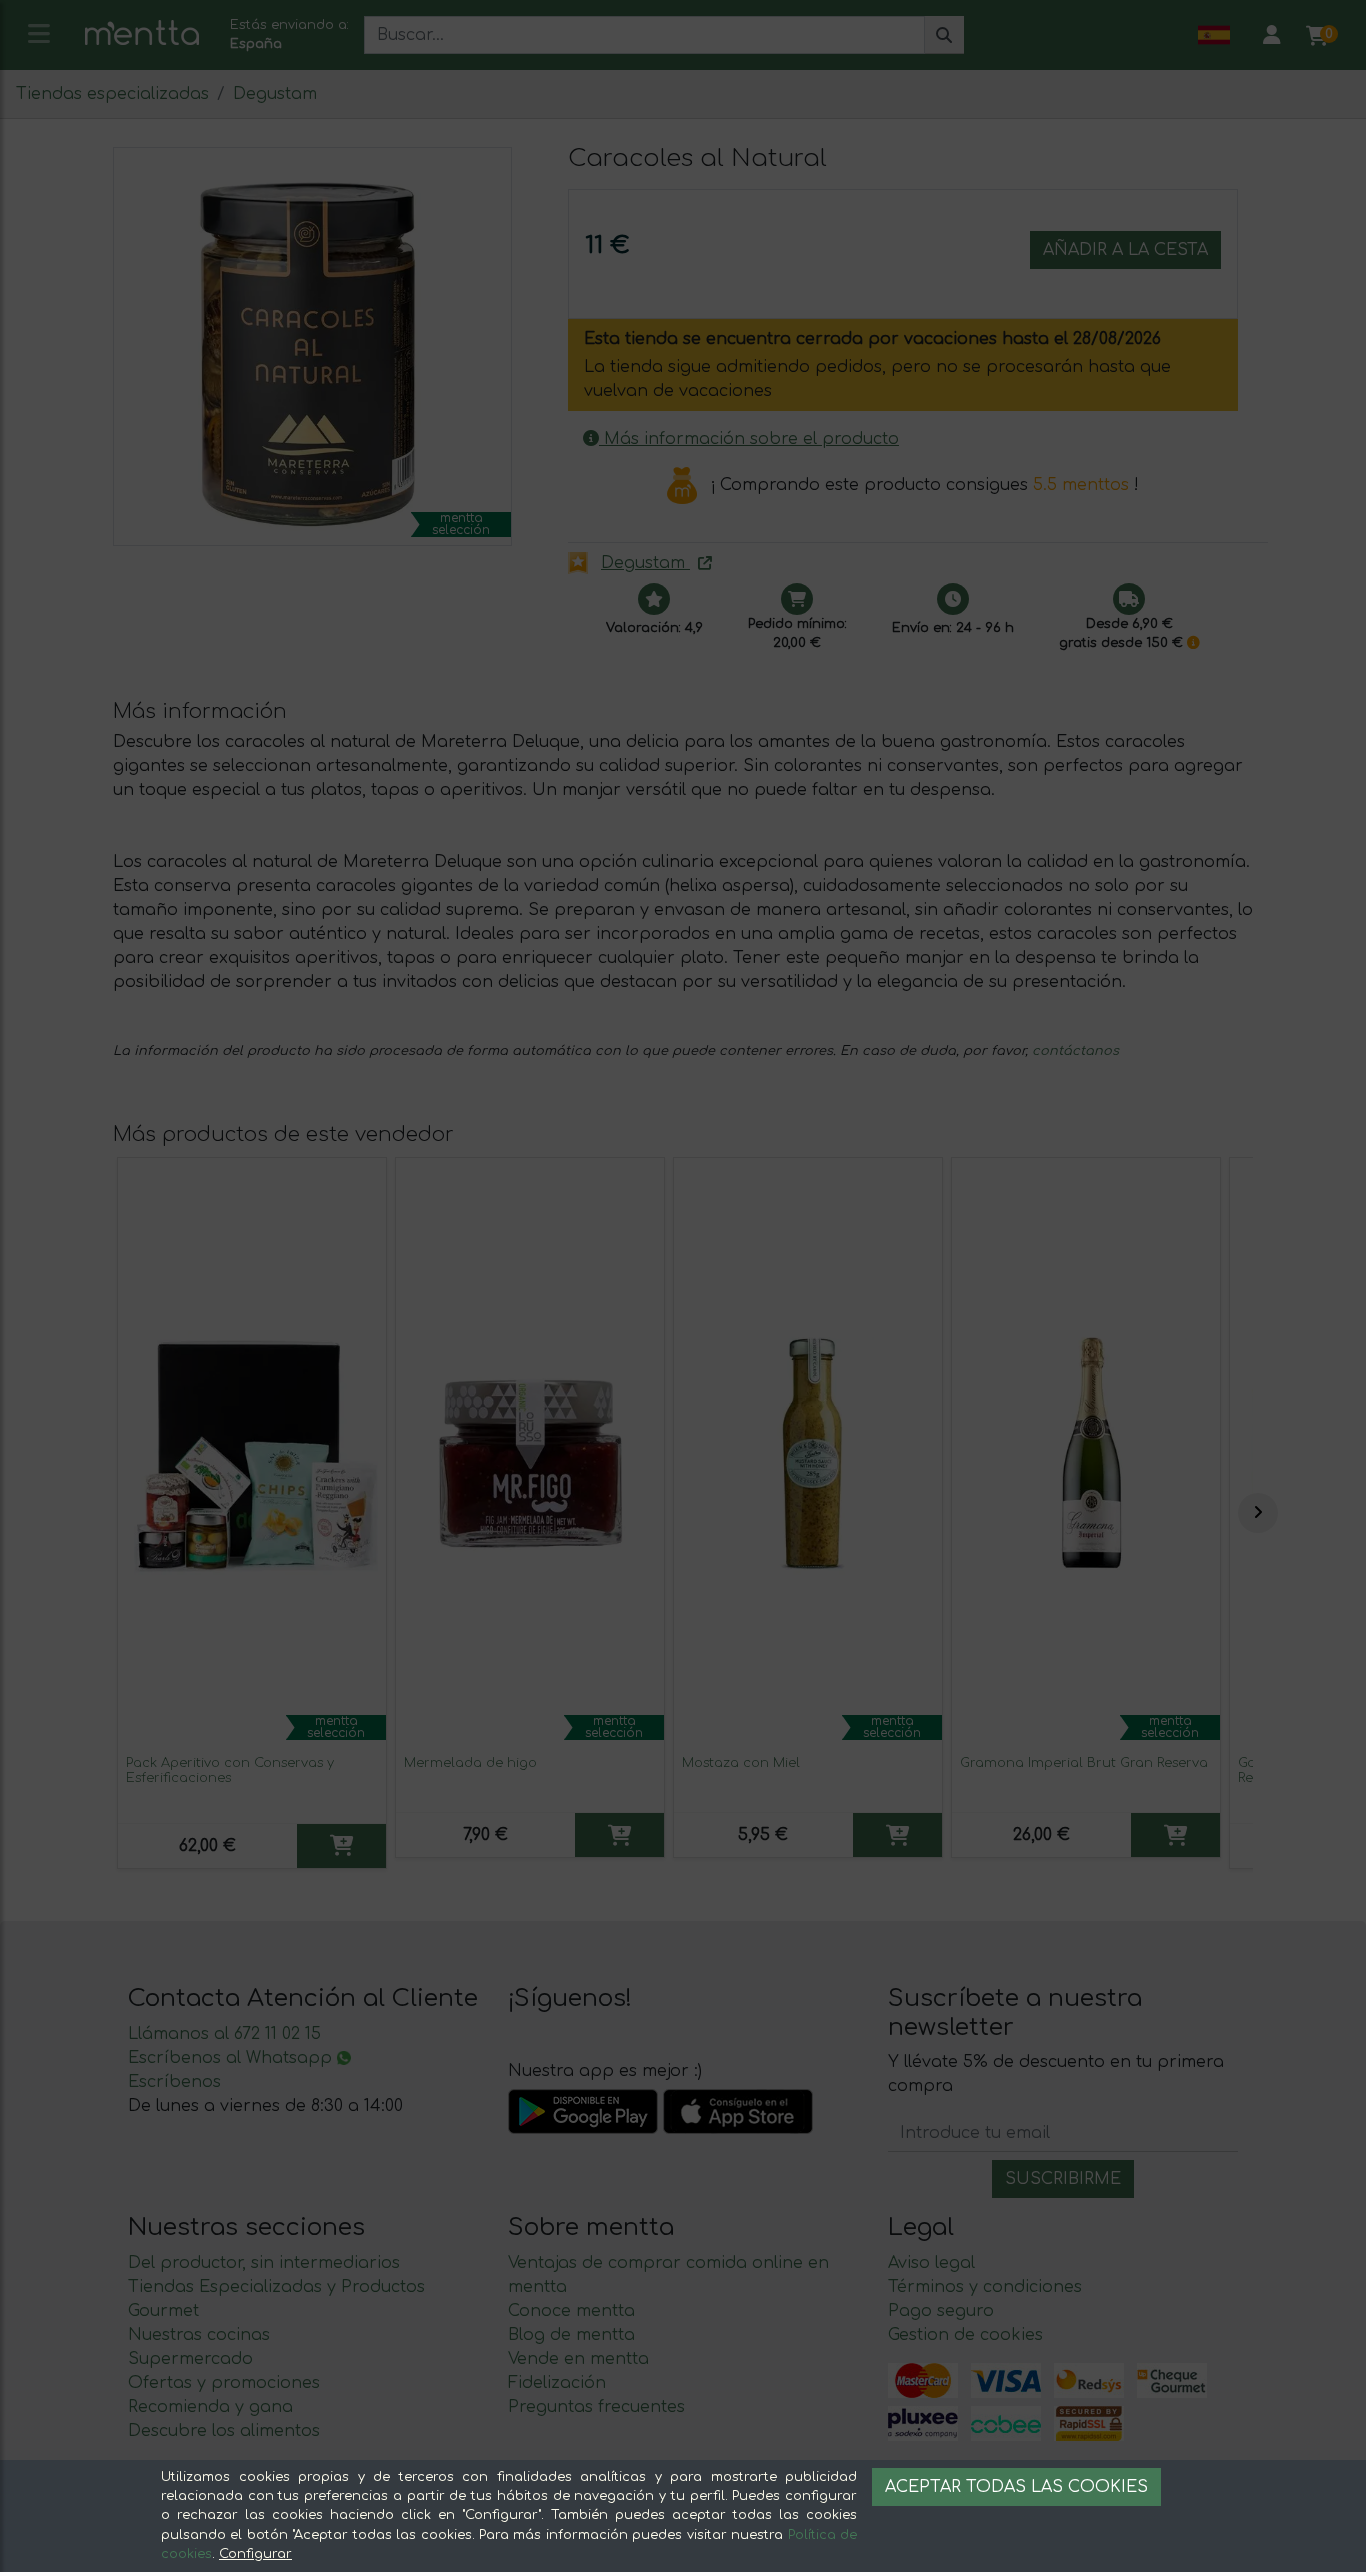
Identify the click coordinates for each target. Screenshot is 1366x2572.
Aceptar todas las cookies (1016, 2487)
